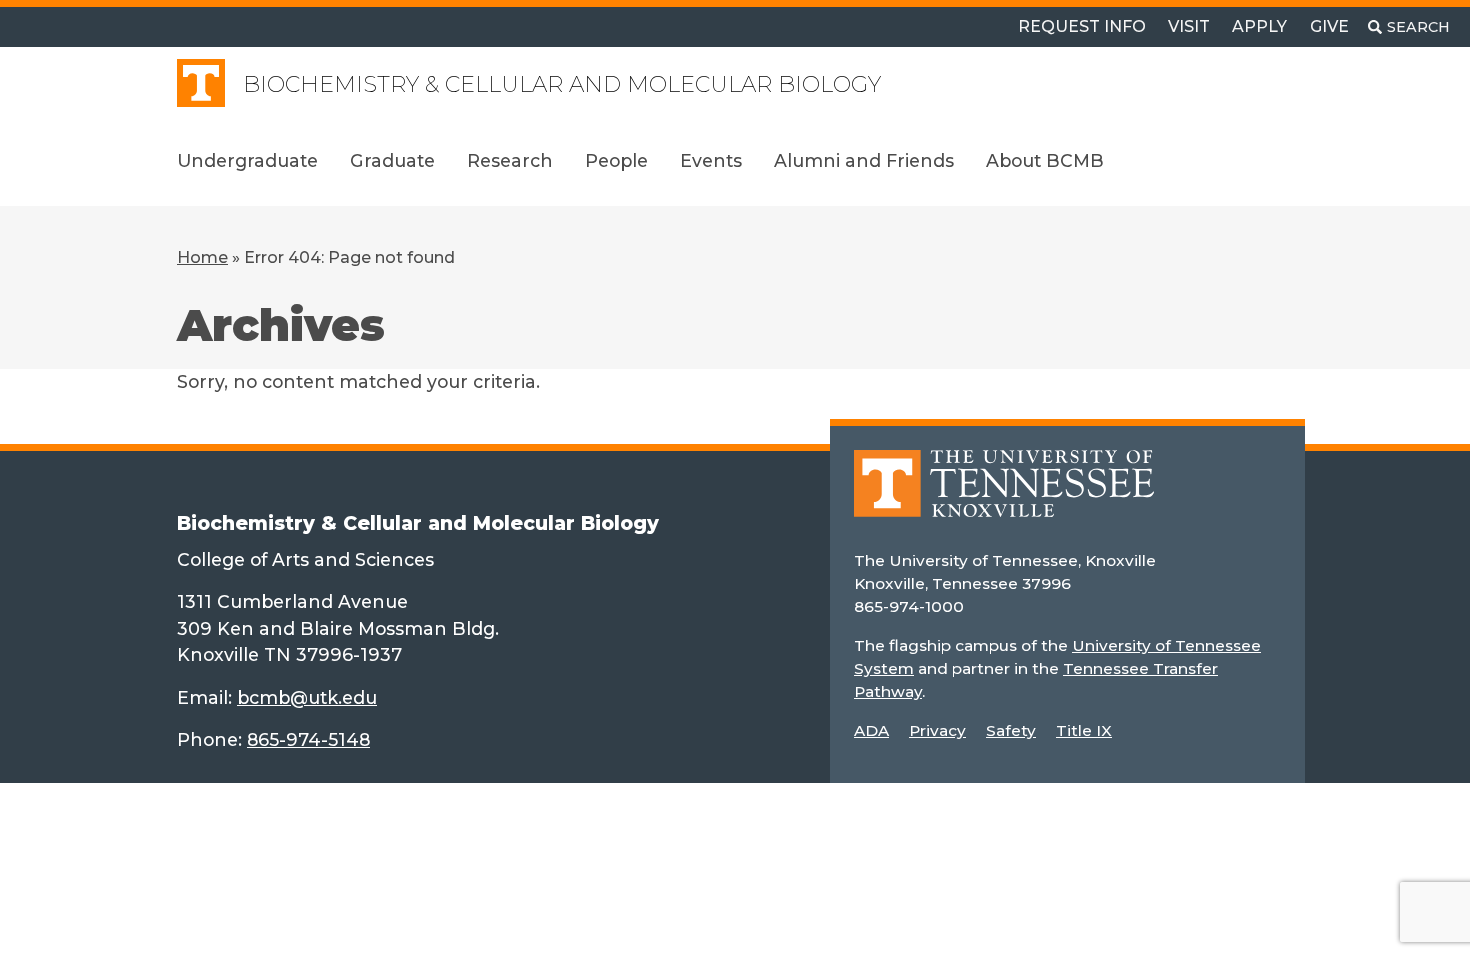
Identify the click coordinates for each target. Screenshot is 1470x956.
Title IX (1084, 730)
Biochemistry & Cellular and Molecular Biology (562, 84)
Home (202, 257)
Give (1329, 26)
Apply (1259, 26)
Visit (1189, 26)
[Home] (1004, 497)
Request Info (1082, 26)
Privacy (937, 730)
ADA (871, 730)
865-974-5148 (308, 739)
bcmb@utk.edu (307, 697)
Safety (1011, 730)
